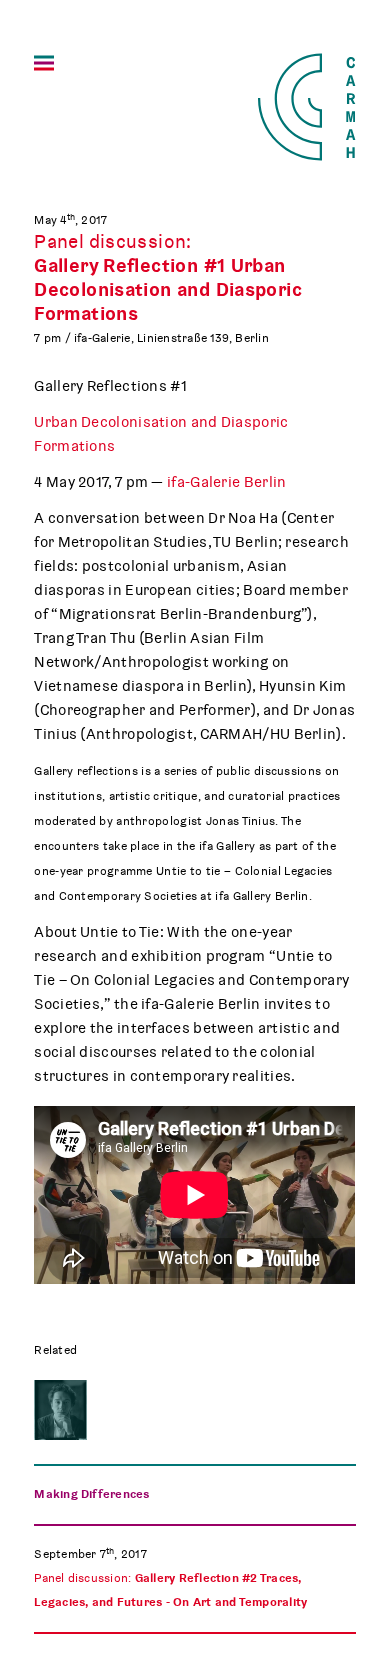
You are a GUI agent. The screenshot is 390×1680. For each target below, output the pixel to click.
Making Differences (91, 1494)
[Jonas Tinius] (60, 1410)
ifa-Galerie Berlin (226, 482)
